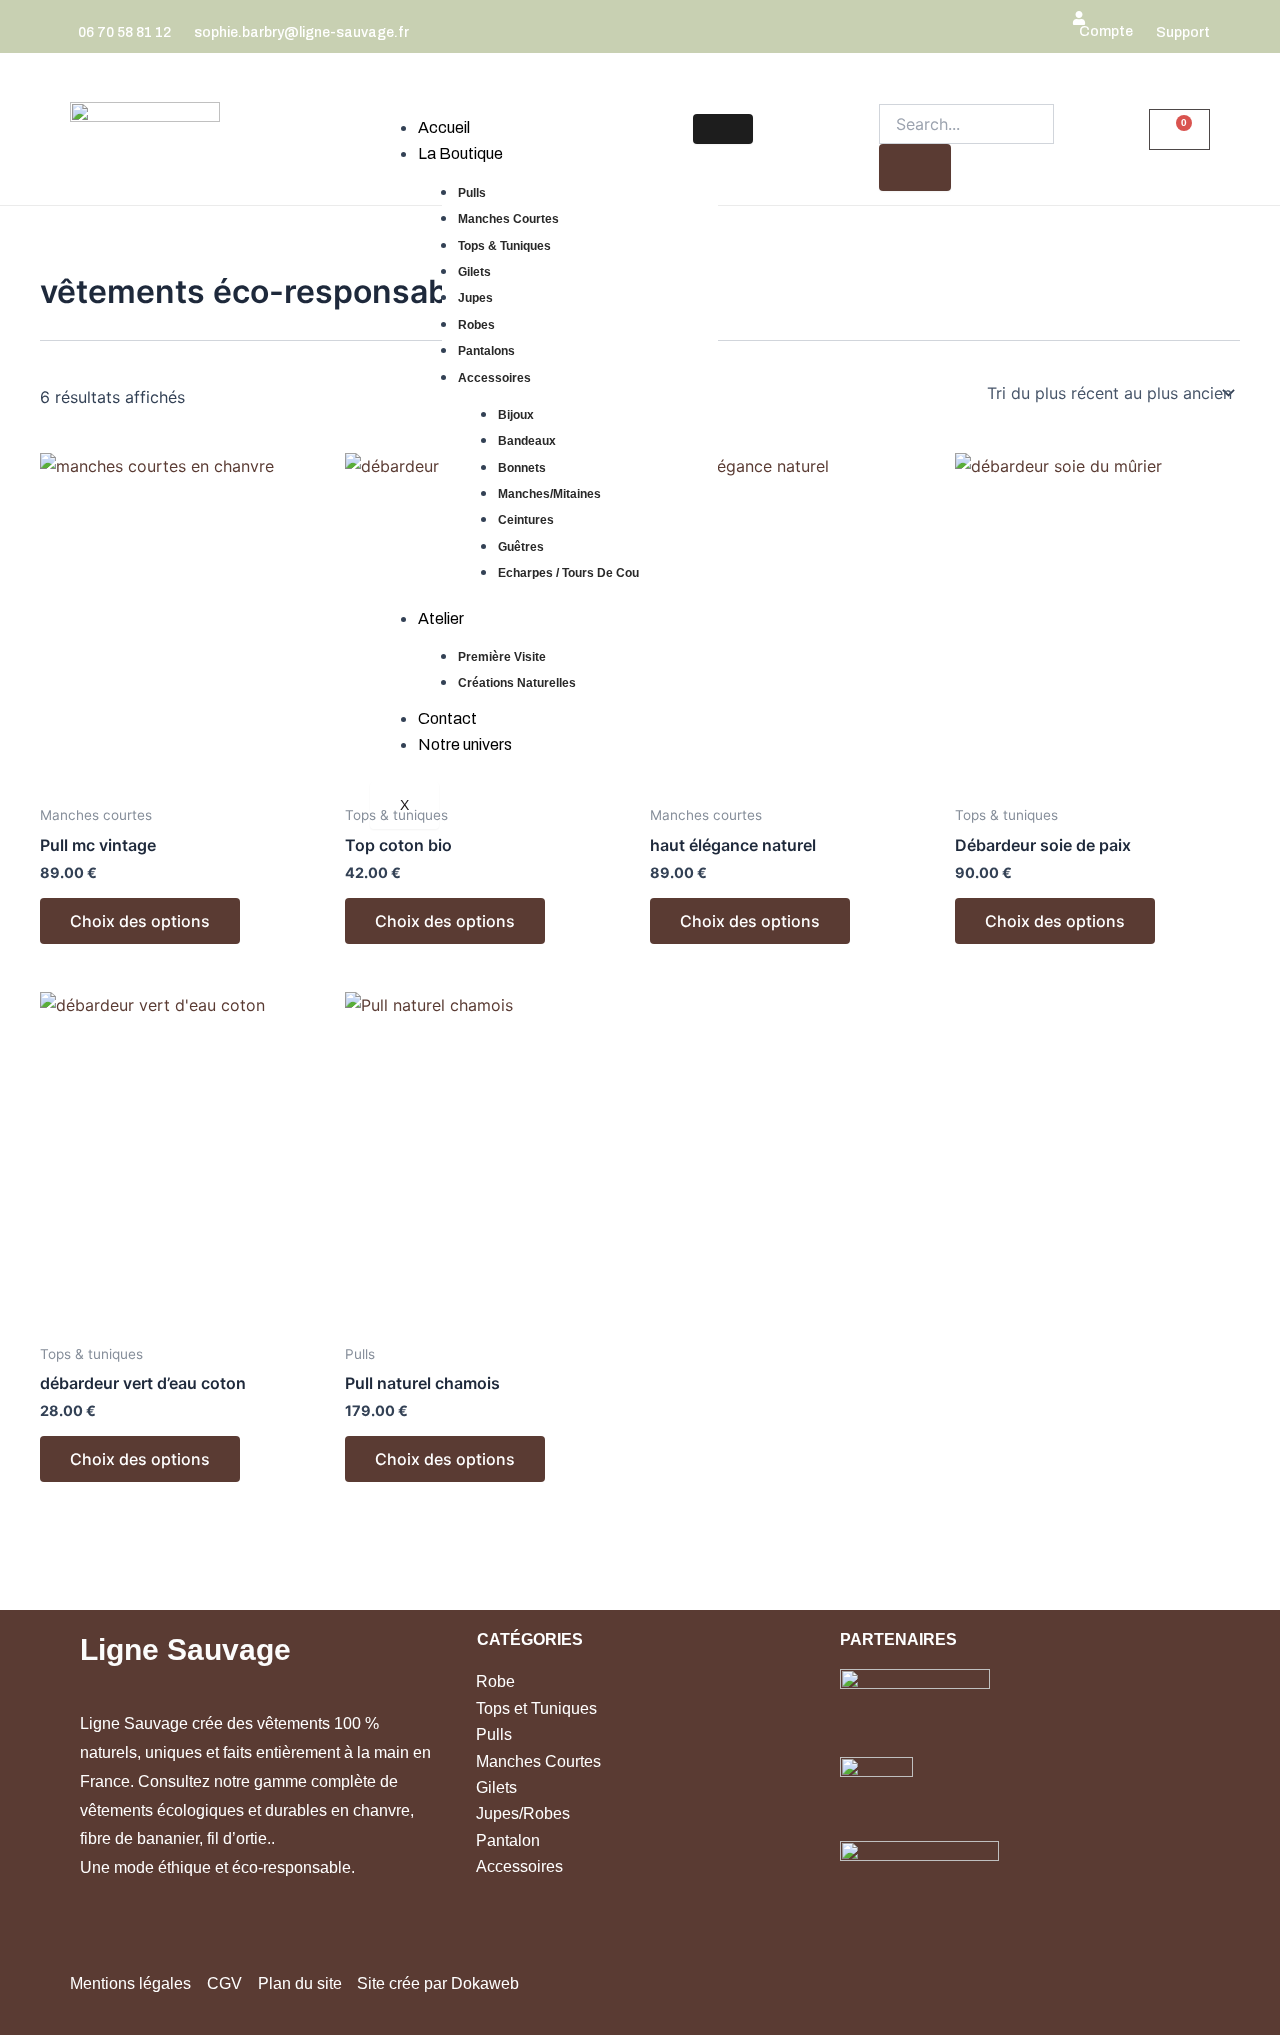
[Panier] (1179, 129)
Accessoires (494, 378)
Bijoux (516, 415)
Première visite (502, 657)
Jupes (475, 298)
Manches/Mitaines (549, 494)
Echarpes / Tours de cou (568, 573)
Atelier (441, 618)
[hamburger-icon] (723, 129)
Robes (476, 325)
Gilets (474, 272)
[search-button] (915, 167)
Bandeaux (527, 441)
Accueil (444, 127)
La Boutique (460, 153)
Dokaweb (485, 1983)
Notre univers (465, 744)
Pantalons (486, 351)
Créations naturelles (517, 683)
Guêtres (521, 547)
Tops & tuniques (504, 246)
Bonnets (522, 468)
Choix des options (140, 921)
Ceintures (526, 520)
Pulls (472, 193)
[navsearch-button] (887, 88)
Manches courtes (508, 219)
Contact (447, 718)
